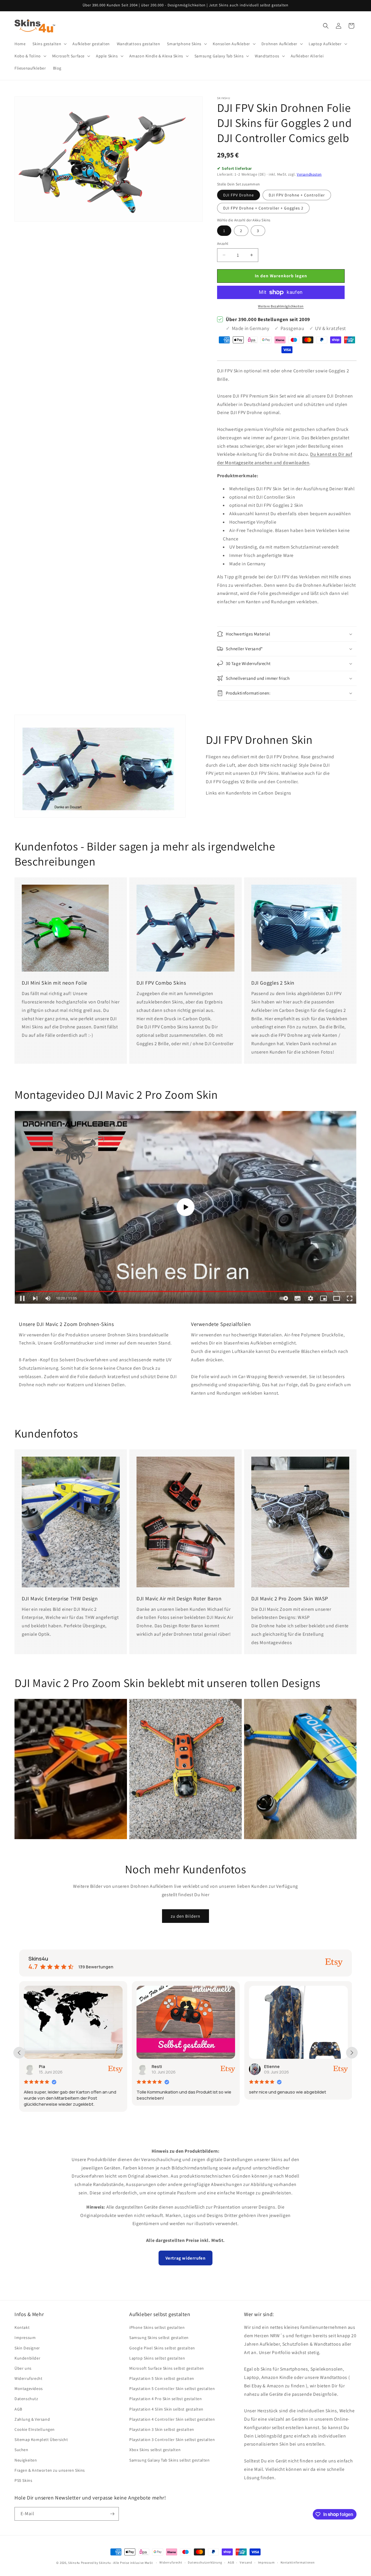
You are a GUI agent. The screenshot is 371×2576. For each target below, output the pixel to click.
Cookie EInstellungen (35, 2429)
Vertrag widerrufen (186, 2258)
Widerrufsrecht (28, 2378)
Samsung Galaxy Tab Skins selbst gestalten (170, 2460)
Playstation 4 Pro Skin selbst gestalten (166, 2399)
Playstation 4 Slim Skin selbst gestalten (166, 2409)
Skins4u (74, 2563)
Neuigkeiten (26, 2460)
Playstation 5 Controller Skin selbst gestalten (172, 2389)
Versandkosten (309, 174)
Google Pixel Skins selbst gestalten (162, 2348)
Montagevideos (29, 2389)
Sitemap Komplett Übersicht (41, 2440)
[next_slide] (352, 2053)
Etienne (139, 2066)
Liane (249, 2066)
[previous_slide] (19, 2053)
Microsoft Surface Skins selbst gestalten (167, 2368)
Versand (246, 2562)
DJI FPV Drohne (239, 195)
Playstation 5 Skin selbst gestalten (162, 2378)
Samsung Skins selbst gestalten (159, 2338)
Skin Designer (27, 2348)
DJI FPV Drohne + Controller (297, 195)
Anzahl (223, 244)
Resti (23, 2066)
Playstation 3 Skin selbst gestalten (162, 2429)
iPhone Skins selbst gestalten (157, 2327)
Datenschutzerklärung (205, 2562)
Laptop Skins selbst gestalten (157, 2358)
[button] (49, 44)
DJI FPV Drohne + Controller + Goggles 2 (263, 208)
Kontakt (22, 2327)
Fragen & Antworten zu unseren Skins (50, 2470)
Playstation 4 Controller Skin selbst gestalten (172, 2419)
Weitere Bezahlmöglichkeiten (281, 306)
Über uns (23, 2368)
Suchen (21, 2450)
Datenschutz (26, 2399)
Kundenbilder (27, 2358)
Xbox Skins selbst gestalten (155, 2450)
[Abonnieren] (112, 2514)
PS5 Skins (23, 2480)
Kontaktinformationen (298, 2562)
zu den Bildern (185, 1916)
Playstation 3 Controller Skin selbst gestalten (172, 2440)
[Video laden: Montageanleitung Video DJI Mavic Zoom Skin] (185, 1207)
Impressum (25, 2338)
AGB (18, 2409)
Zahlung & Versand (32, 2419)
